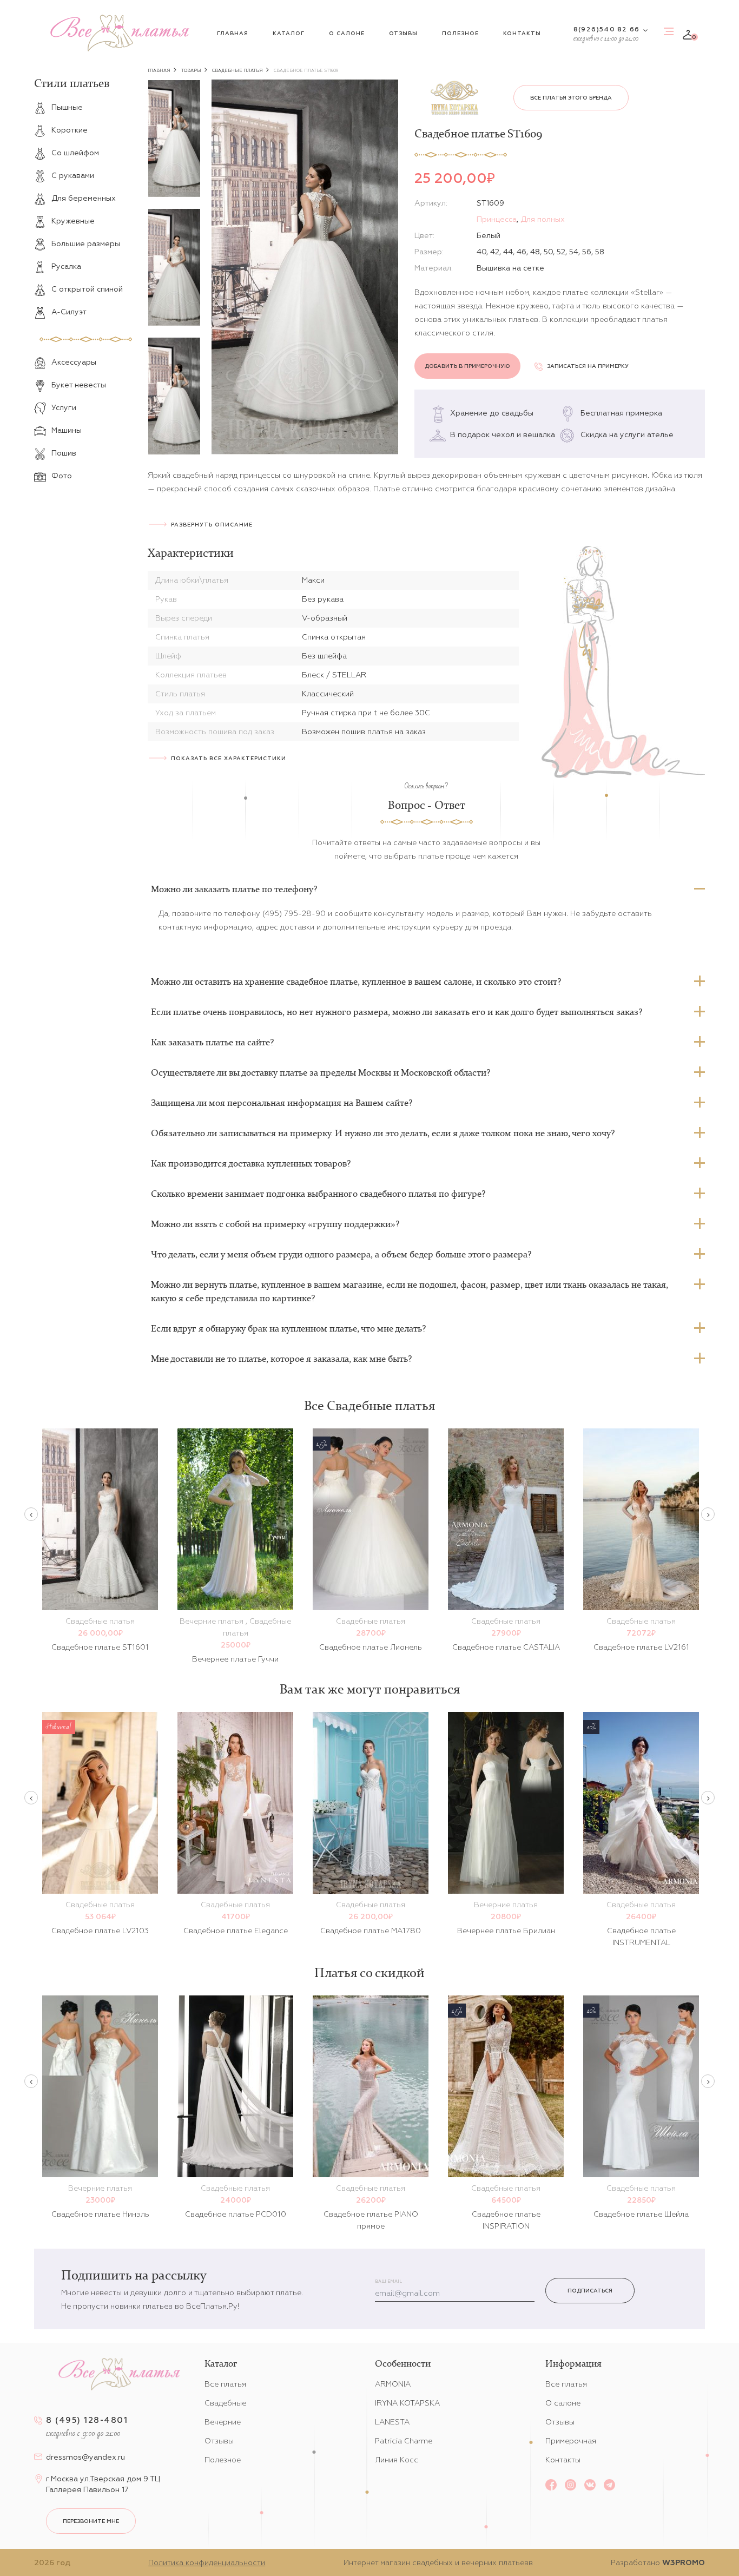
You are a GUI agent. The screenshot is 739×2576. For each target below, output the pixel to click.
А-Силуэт (69, 312)
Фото (62, 476)
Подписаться (590, 2291)
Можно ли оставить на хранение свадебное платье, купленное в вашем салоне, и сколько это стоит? (356, 981)
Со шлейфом (75, 153)
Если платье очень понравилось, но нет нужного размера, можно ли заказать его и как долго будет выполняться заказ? (397, 1012)
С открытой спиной (87, 289)
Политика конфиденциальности (207, 2562)
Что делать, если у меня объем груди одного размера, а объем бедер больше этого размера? (341, 1254)
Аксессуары (74, 362)
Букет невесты (79, 385)
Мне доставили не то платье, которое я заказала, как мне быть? (281, 1359)
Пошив (64, 453)
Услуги (64, 407)
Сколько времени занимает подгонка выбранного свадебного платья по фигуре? (318, 1194)
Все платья (225, 2384)
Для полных (543, 219)
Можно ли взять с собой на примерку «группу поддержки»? (275, 1224)
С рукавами (73, 175)
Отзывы (403, 33)
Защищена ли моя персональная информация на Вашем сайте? (282, 1103)
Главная (233, 33)
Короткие (70, 130)
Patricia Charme (404, 2441)
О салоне (347, 33)
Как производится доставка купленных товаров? (251, 1163)
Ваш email (388, 2281)
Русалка (66, 266)
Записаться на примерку (588, 366)
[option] (174, 139)
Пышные (67, 107)
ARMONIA (393, 2384)
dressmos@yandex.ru (85, 2457)
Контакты (522, 33)
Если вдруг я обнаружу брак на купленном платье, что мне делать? (288, 1328)
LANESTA (392, 2422)
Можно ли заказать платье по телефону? (234, 889)
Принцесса (497, 219)
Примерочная (571, 2441)
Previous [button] (31, 1514)
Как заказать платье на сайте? (212, 1042)
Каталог (289, 33)
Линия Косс (397, 2460)
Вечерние (223, 2422)
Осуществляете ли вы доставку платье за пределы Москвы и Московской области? (321, 1072)
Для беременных (84, 198)
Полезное (460, 33)
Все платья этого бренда (571, 98)
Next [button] (708, 1514)
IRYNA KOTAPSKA (407, 2403)
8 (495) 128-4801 (87, 2420)
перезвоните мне (91, 2521)
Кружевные (73, 221)
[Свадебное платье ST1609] (305, 267)
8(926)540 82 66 (606, 29)
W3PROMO (684, 2562)
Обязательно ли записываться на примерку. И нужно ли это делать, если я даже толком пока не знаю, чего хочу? (383, 1133)
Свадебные (225, 2403)
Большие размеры (86, 243)
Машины (67, 430)
